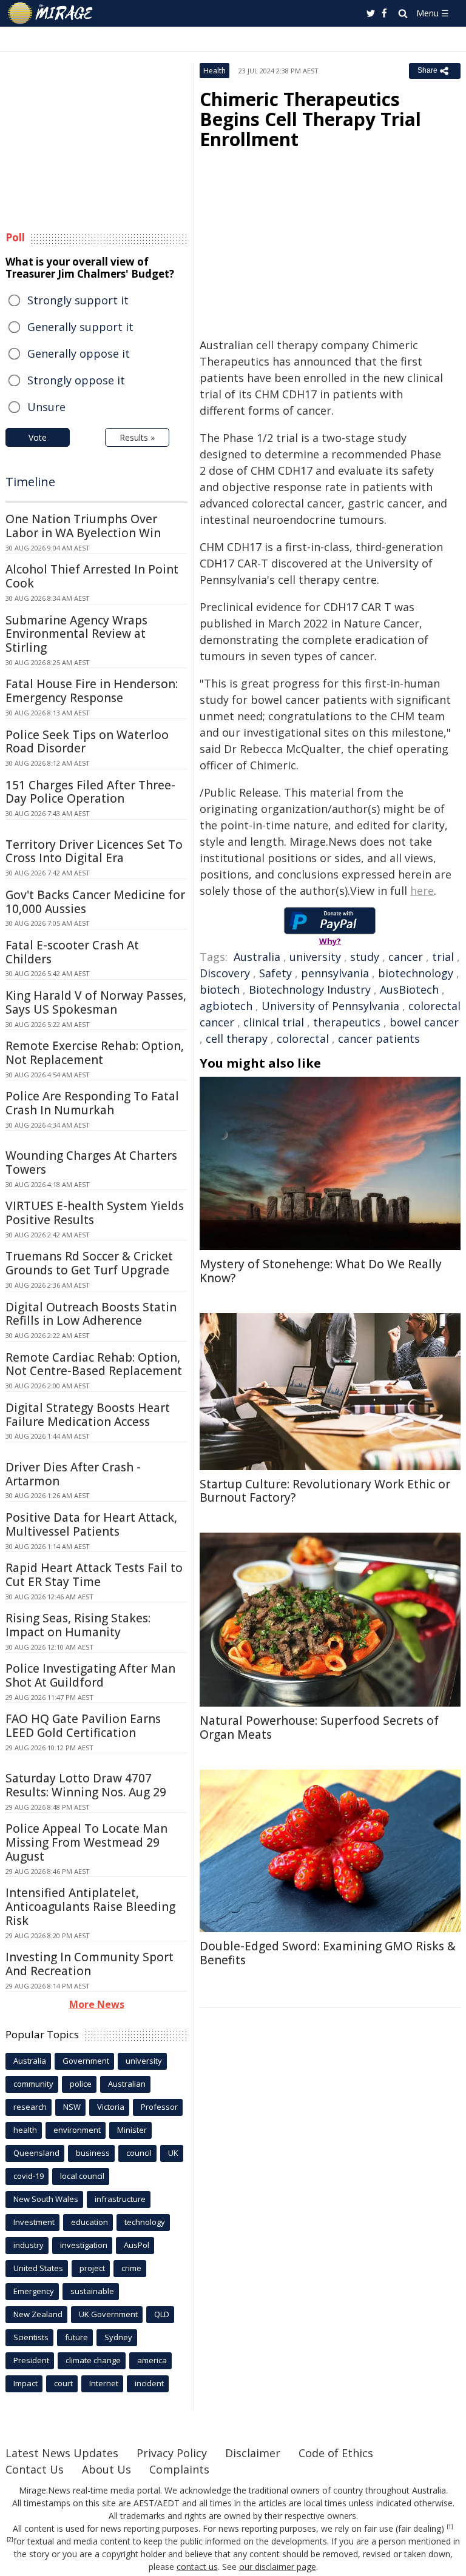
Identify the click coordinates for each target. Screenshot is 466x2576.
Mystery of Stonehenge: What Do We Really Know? (321, 1271)
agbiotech (226, 1006)
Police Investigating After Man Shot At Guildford (90, 1675)
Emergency (34, 2291)
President (31, 2360)
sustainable (92, 2291)
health (25, 2130)
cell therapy (237, 1039)
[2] (10, 2540)
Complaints (179, 2469)
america (152, 2360)
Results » (137, 437)
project (92, 2268)
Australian (127, 2084)
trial (443, 957)
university (315, 957)
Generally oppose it (79, 353)
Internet (104, 2383)
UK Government (108, 2314)
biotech (220, 989)
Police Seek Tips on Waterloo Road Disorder (87, 742)
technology (145, 2222)
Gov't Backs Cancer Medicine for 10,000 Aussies (95, 902)
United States (38, 2268)
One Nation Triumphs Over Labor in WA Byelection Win (83, 526)
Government (86, 2061)
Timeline (30, 482)
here (422, 891)
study (365, 957)
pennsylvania (335, 973)
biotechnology (416, 973)
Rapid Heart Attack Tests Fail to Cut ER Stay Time (94, 1575)
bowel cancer (424, 1022)
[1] (450, 2527)
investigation (84, 2245)
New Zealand (38, 2314)
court (63, 2383)
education (89, 2222)
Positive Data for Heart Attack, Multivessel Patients (91, 1524)
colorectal (303, 1039)
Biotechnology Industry (310, 989)
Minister (132, 2130)
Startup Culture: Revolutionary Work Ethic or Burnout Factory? (325, 1491)
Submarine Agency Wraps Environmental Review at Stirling (76, 634)
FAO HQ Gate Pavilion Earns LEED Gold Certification (83, 1726)
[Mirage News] (51, 13)
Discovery (225, 973)
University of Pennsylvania (330, 1006)
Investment (34, 2222)
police (81, 2084)
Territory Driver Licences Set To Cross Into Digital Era (94, 851)
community (33, 2084)
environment (77, 2130)
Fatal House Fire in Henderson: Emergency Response (92, 691)
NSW (72, 2107)
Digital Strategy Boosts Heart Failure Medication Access (88, 1415)
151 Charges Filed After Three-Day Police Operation (90, 792)
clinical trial (274, 1022)
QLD (162, 2314)
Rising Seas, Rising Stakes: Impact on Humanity (78, 1625)
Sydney (118, 2337)
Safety (275, 973)
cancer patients (379, 1039)
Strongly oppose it (76, 380)
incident (149, 2383)
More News (97, 2004)
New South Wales (46, 2199)
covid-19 (29, 2176)
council (139, 2153)
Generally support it (80, 327)
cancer (406, 957)
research (30, 2107)
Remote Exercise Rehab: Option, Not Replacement (95, 1053)
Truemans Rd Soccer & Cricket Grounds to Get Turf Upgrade (89, 1263)
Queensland (36, 2153)
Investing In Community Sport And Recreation (89, 1964)
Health (214, 71)
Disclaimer (253, 2453)
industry (29, 2245)
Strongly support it (78, 300)
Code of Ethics (336, 2453)
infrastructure (120, 2199)
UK (173, 2153)
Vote (38, 437)
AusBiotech (409, 989)
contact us (197, 2567)
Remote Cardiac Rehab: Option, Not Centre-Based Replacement (94, 1364)
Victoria (111, 2107)
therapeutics (347, 1022)
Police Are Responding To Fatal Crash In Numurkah (92, 1103)
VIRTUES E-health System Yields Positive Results (95, 1213)
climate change (93, 2360)
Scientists (31, 2337)
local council (82, 2176)
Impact (25, 2383)
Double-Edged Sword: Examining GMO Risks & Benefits (328, 1953)
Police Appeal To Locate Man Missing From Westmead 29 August (86, 1842)
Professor (159, 2107)
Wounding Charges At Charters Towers (91, 1163)
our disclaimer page (278, 2567)
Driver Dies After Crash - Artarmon (73, 1474)
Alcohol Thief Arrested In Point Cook (92, 576)
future (76, 2337)
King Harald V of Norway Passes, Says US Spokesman (96, 1002)
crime (131, 2268)
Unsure (46, 407)
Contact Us (35, 2469)
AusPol (137, 2245)
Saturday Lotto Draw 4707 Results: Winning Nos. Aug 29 (86, 1785)
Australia (257, 957)
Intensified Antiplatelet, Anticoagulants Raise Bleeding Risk (90, 1907)
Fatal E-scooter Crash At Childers (72, 952)
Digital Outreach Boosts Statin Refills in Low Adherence (91, 1314)
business (93, 2153)
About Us (106, 2469)
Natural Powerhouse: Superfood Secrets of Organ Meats (319, 1728)
